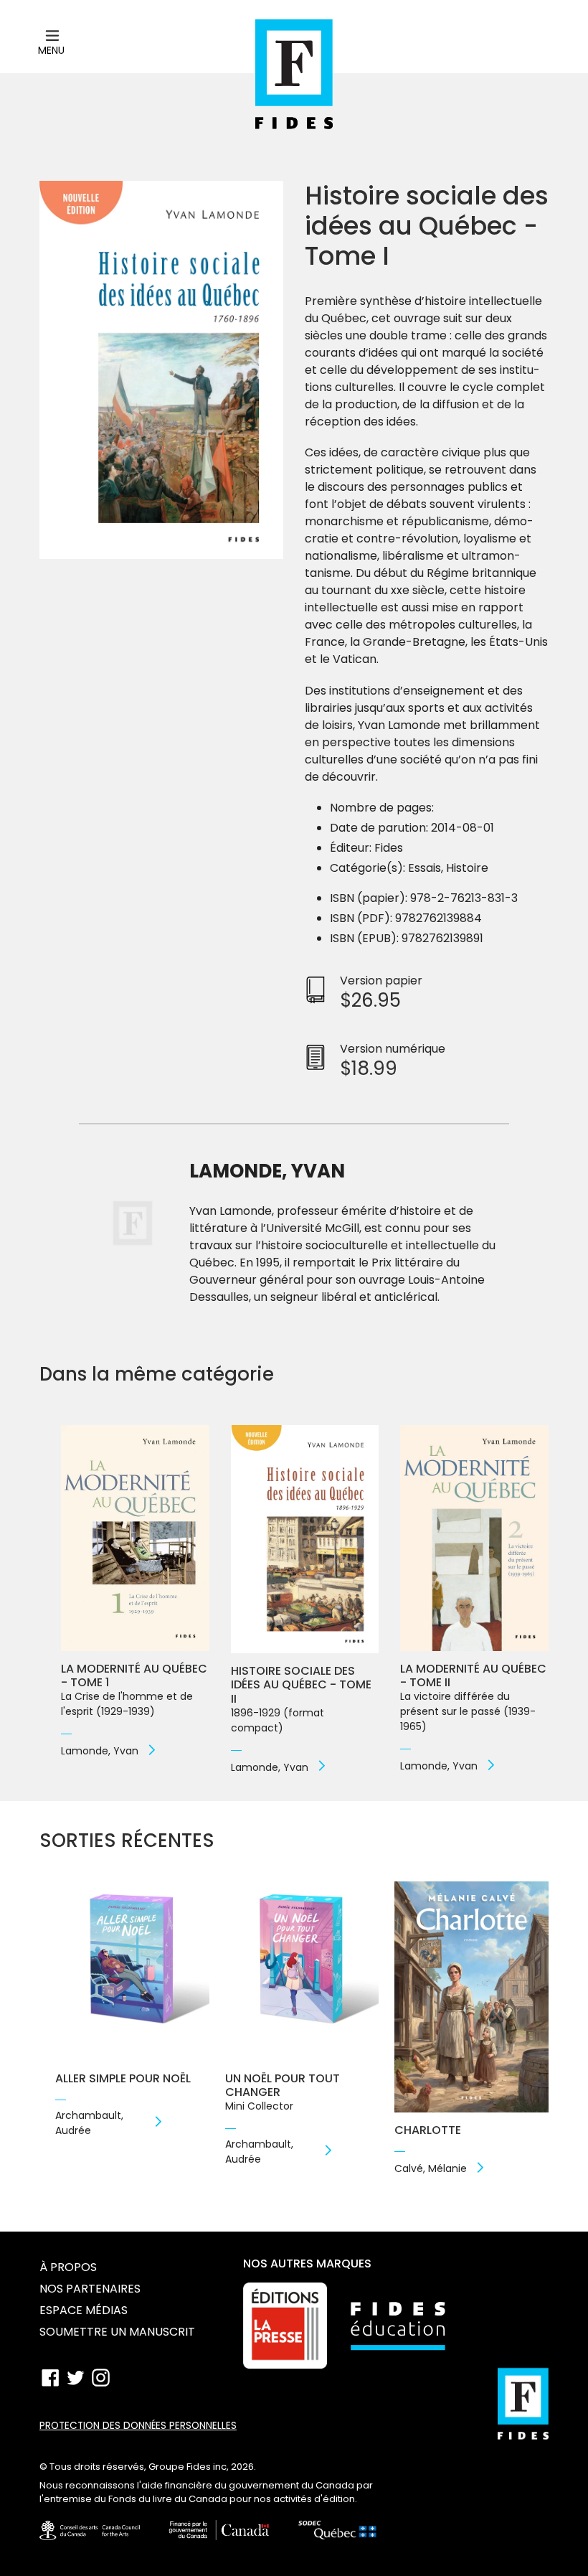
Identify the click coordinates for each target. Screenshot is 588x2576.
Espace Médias (84, 2310)
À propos (68, 2267)
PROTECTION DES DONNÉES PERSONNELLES (138, 2426)
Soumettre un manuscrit (117, 2332)
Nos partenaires (90, 2289)
